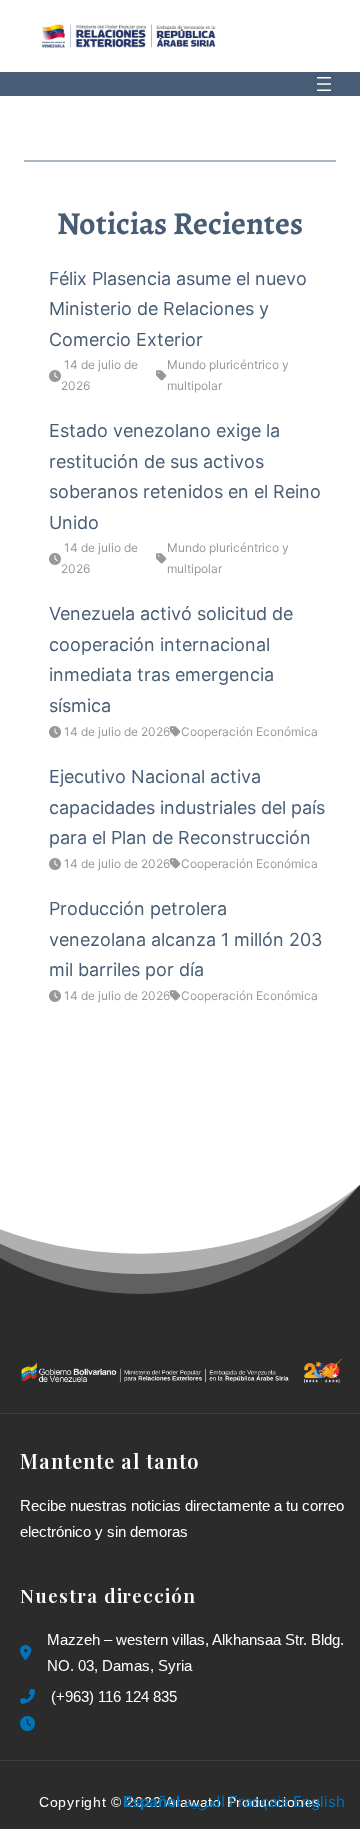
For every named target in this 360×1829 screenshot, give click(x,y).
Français (259, 1801)
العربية (204, 1801)
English (319, 1801)
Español (151, 1801)
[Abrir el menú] (324, 84)
